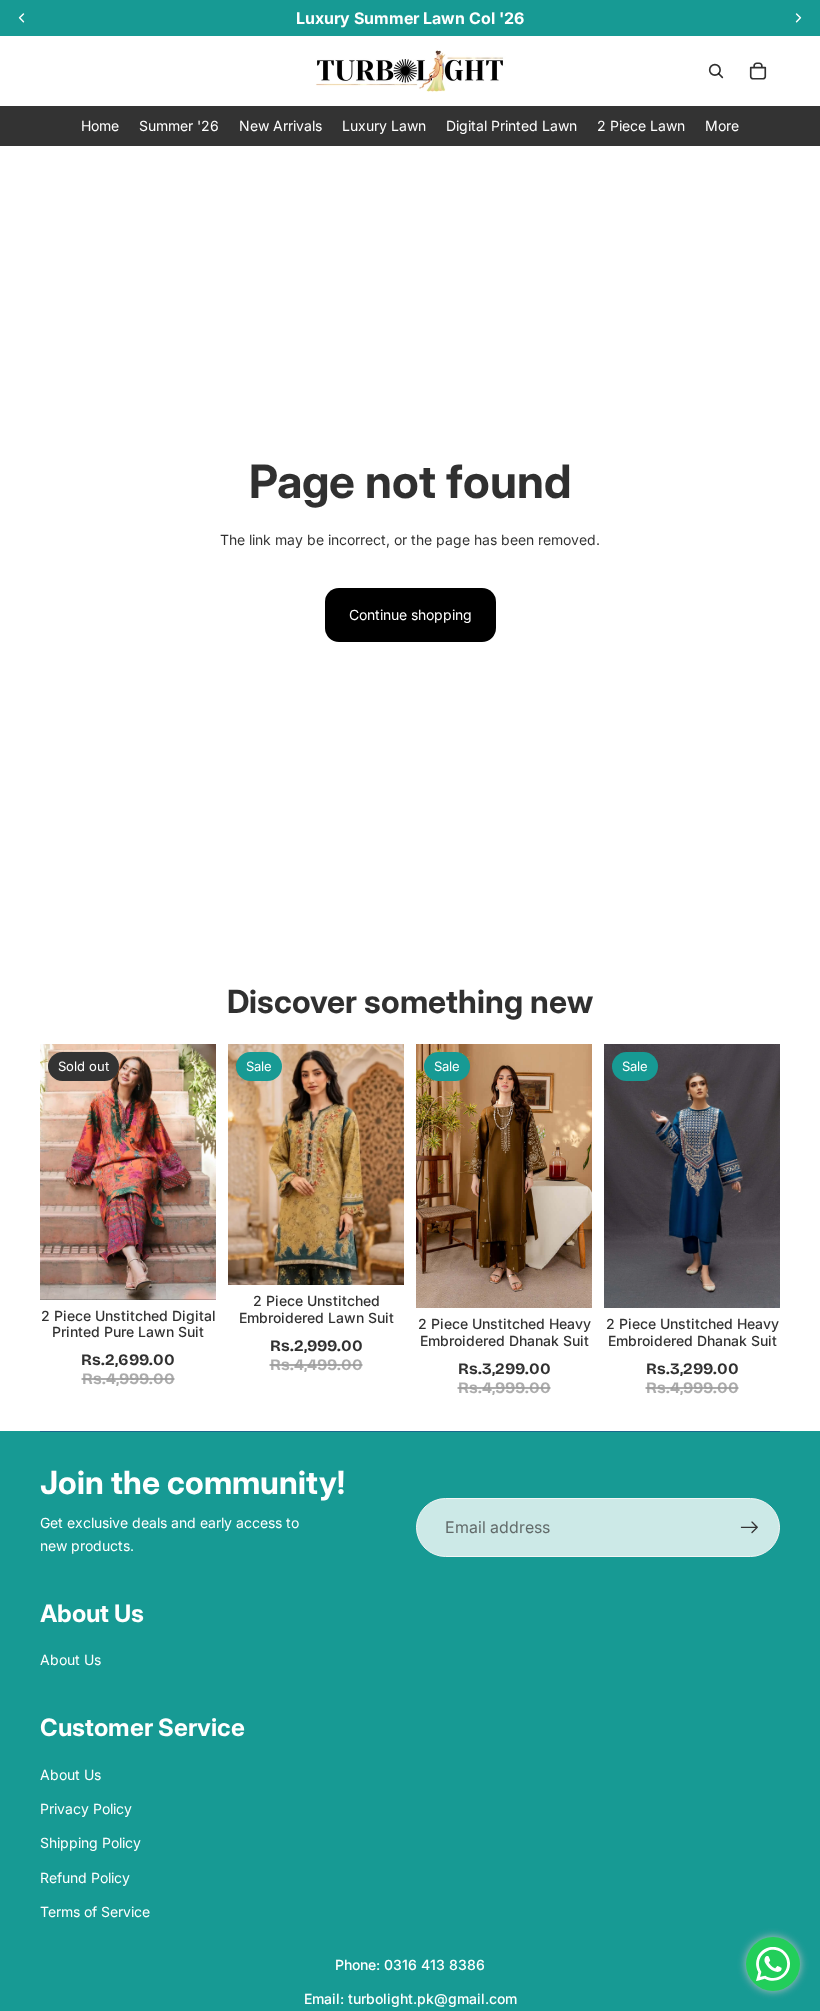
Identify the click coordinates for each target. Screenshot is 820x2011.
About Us (70, 1659)
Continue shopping (410, 614)
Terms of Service (95, 1911)
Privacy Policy (86, 1808)
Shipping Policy (90, 1842)
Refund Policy (85, 1877)
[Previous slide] (250, 1165)
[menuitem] (722, 125)
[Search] (716, 71)
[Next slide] (382, 1165)
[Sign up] (750, 1528)
